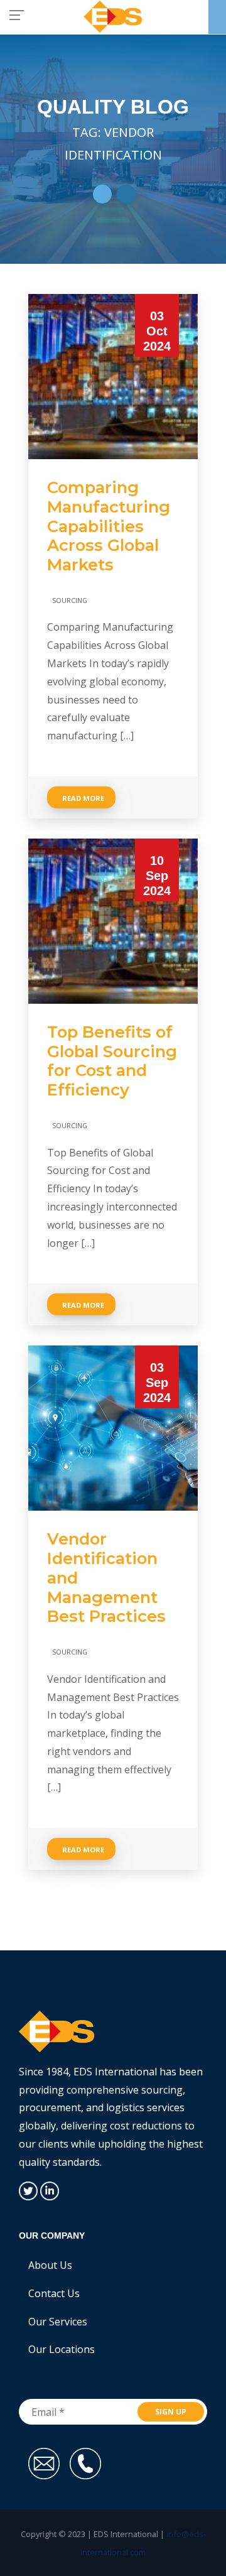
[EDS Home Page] (113, 16)
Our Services (58, 2322)
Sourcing (70, 600)
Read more (83, 798)
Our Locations (62, 2349)
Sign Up (171, 2412)
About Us (50, 2265)
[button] (102, 194)
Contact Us (54, 2293)
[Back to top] (200, 2509)
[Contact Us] (217, 17)
